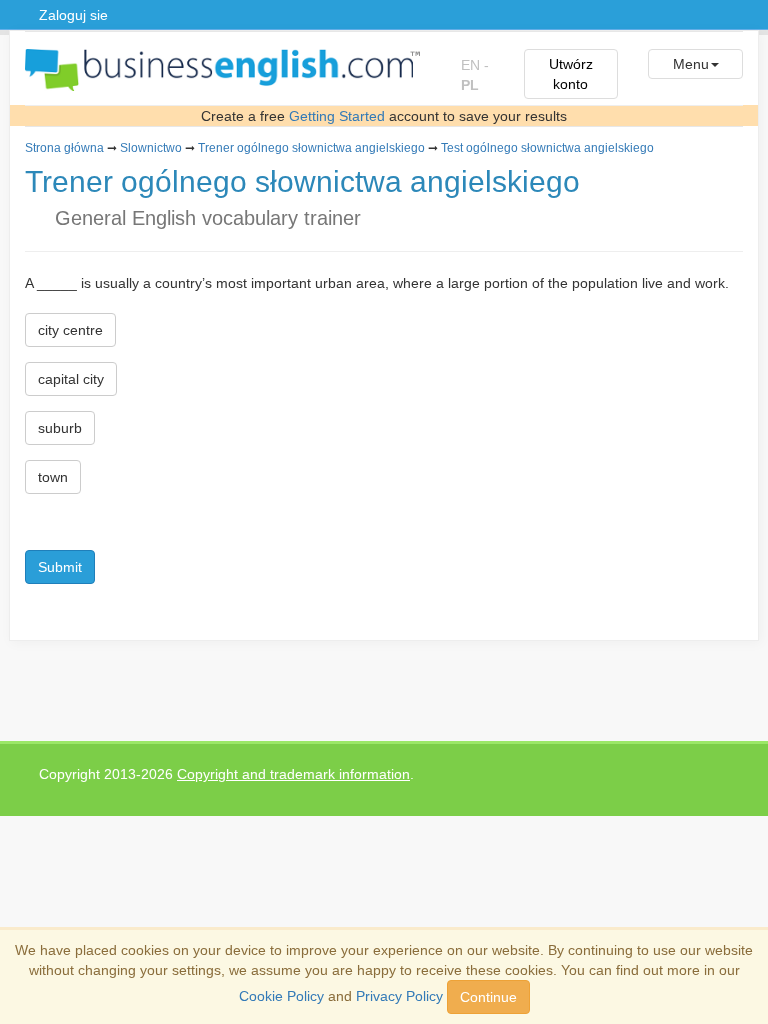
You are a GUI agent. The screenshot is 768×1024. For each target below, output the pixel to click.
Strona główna (64, 148)
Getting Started (337, 116)
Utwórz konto (571, 74)
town (53, 477)
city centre (70, 330)
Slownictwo (151, 148)
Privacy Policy (399, 996)
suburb (60, 428)
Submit (60, 567)
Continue (488, 997)
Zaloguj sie (73, 15)
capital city (71, 379)
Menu (691, 64)
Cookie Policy (281, 996)
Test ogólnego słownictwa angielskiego (547, 148)
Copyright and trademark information (293, 774)
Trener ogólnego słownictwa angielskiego (311, 148)
